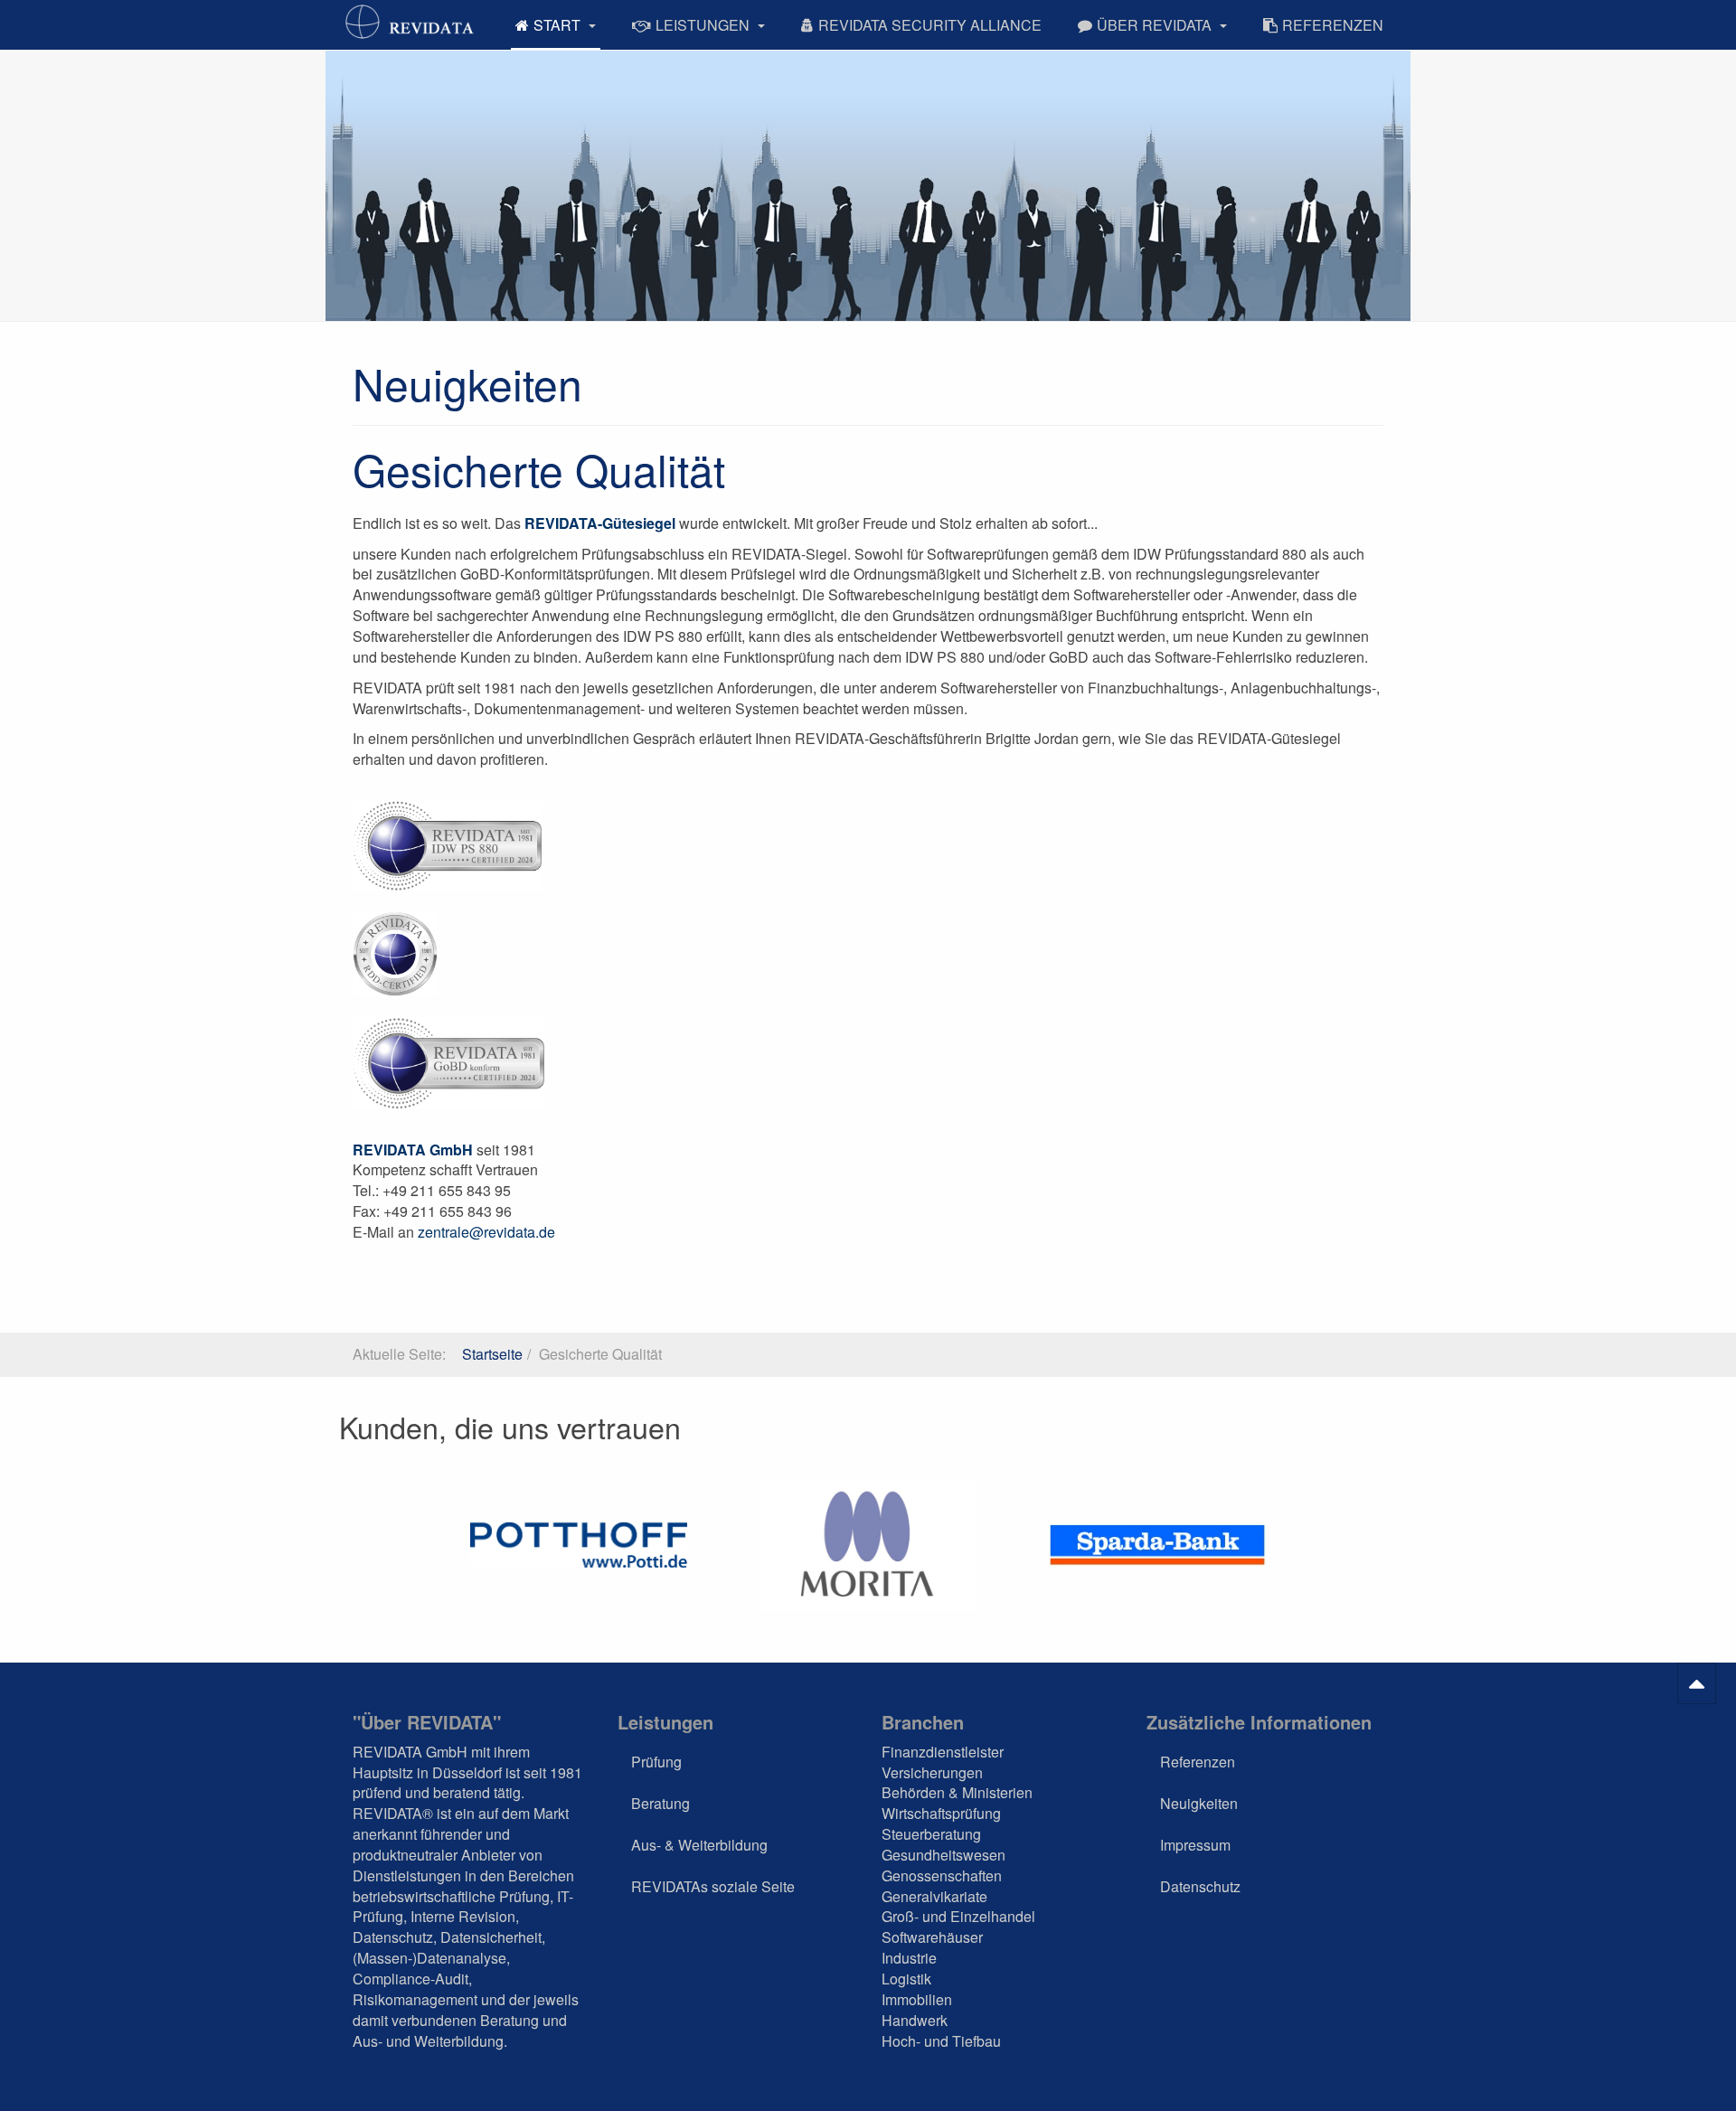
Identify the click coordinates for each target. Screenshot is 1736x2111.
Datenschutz (1200, 1886)
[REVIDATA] (411, 22)
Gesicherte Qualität (539, 469)
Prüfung (656, 1762)
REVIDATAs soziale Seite (713, 1886)
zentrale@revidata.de (486, 1232)
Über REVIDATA (1156, 25)
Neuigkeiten (1199, 1803)
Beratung (660, 1803)
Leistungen (704, 25)
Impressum (1195, 1845)
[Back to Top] (1697, 1683)
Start (559, 25)
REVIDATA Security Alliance (930, 25)
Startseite (492, 1354)
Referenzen (1333, 25)
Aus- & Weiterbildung (699, 1845)
